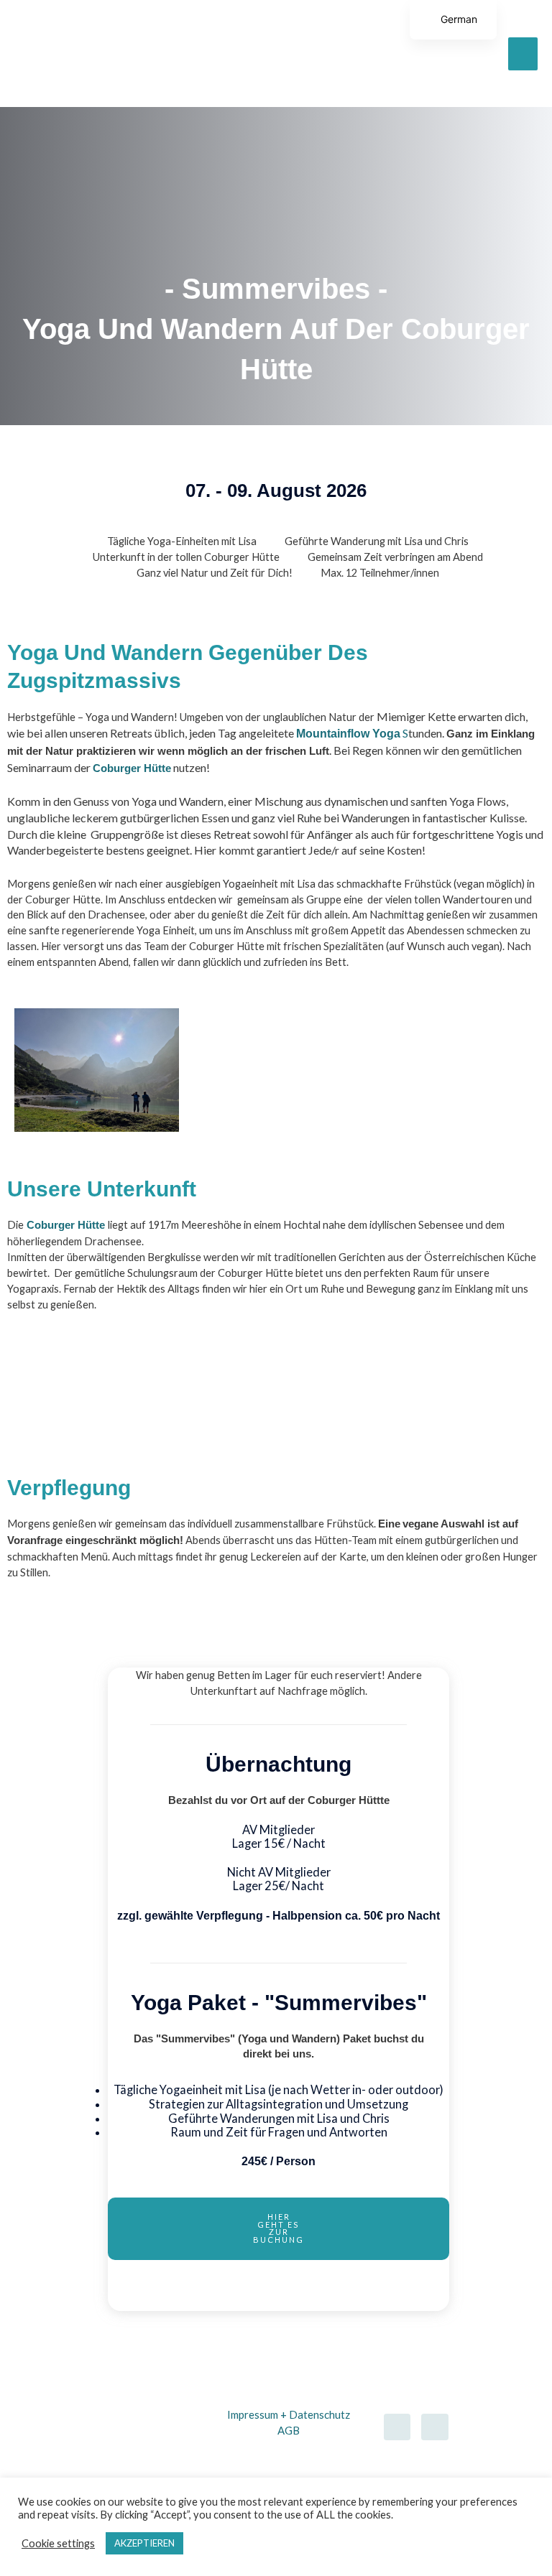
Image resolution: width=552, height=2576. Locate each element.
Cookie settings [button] (58, 2543)
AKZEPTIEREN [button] (144, 2543)
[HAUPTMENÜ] (523, 54)
